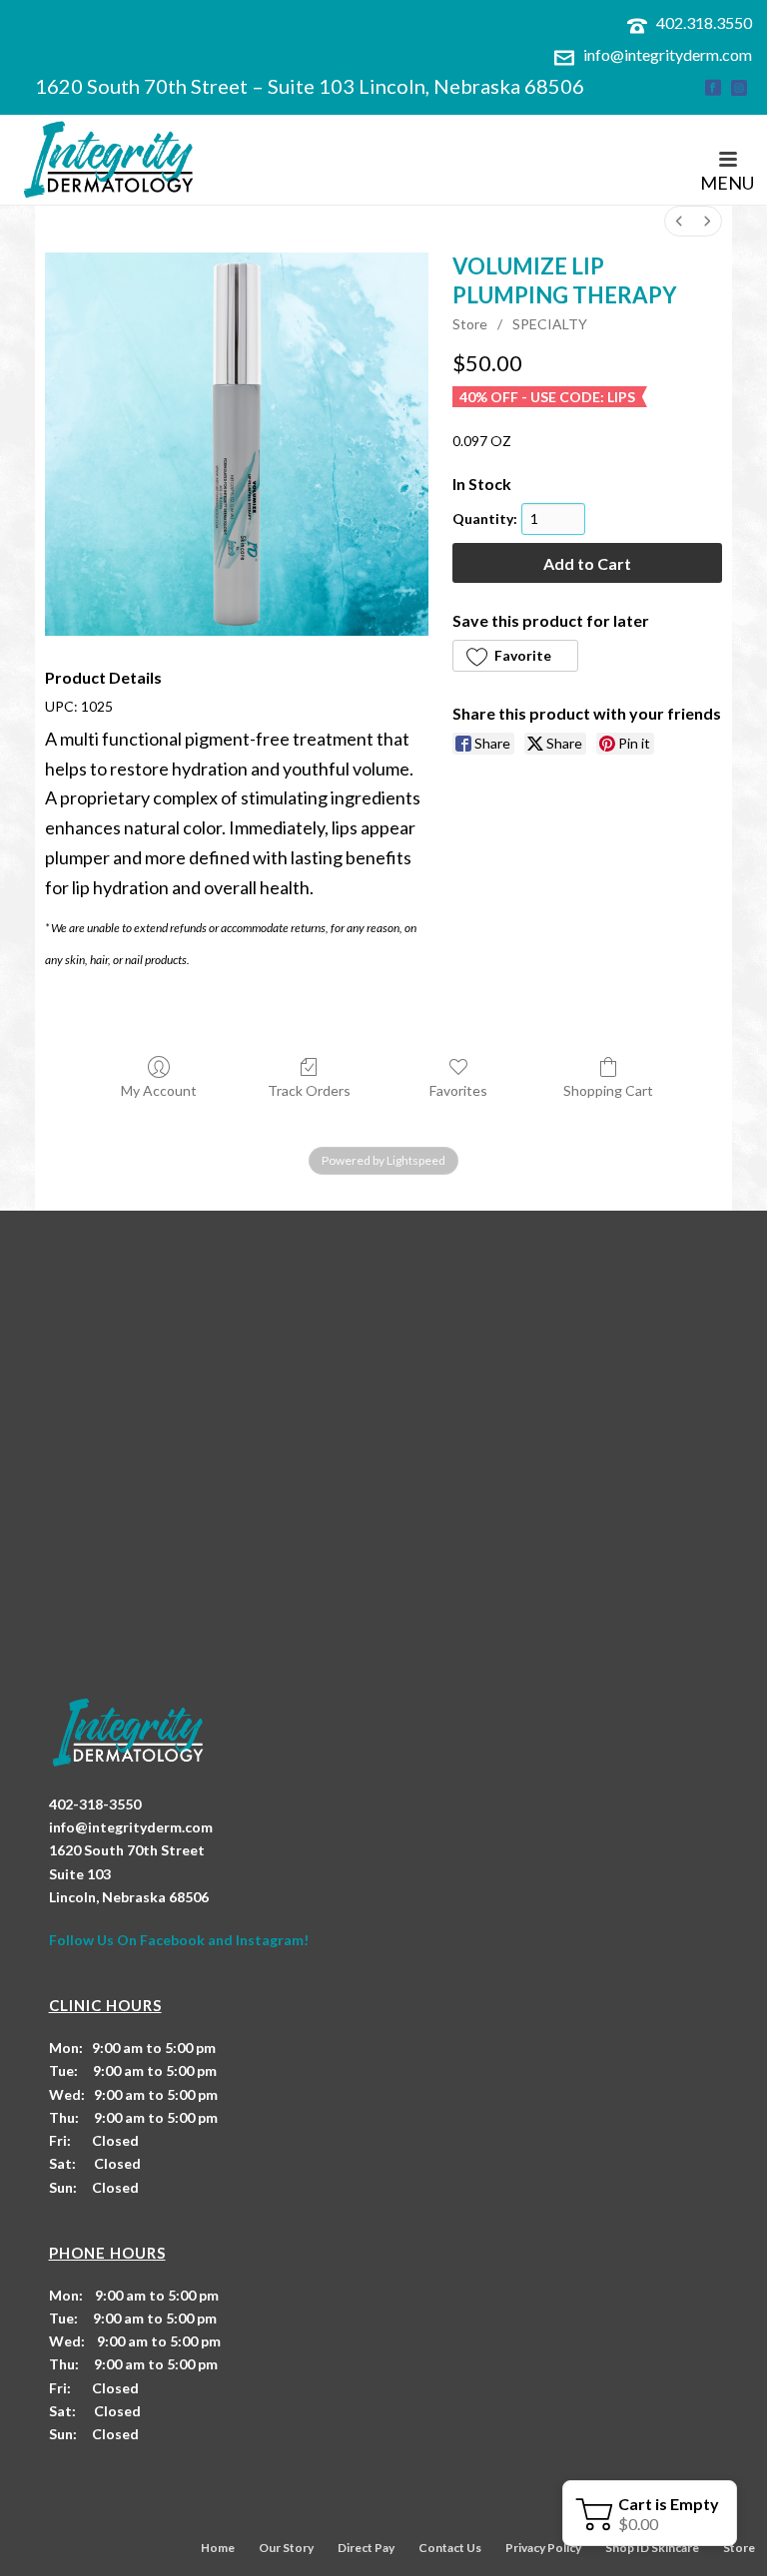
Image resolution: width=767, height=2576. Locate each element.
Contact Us (450, 2548)
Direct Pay (366, 2548)
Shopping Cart (608, 1090)
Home (218, 2548)
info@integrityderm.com (668, 54)
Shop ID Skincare (652, 2548)
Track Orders (309, 1090)
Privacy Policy (543, 2548)
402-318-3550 (95, 1804)
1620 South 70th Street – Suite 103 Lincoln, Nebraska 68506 (310, 86)
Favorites (458, 1090)
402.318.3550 (704, 22)
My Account (159, 1090)
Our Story (286, 2548)
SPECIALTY (550, 324)
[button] (515, 656)
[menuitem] (679, 221)
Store (470, 324)
